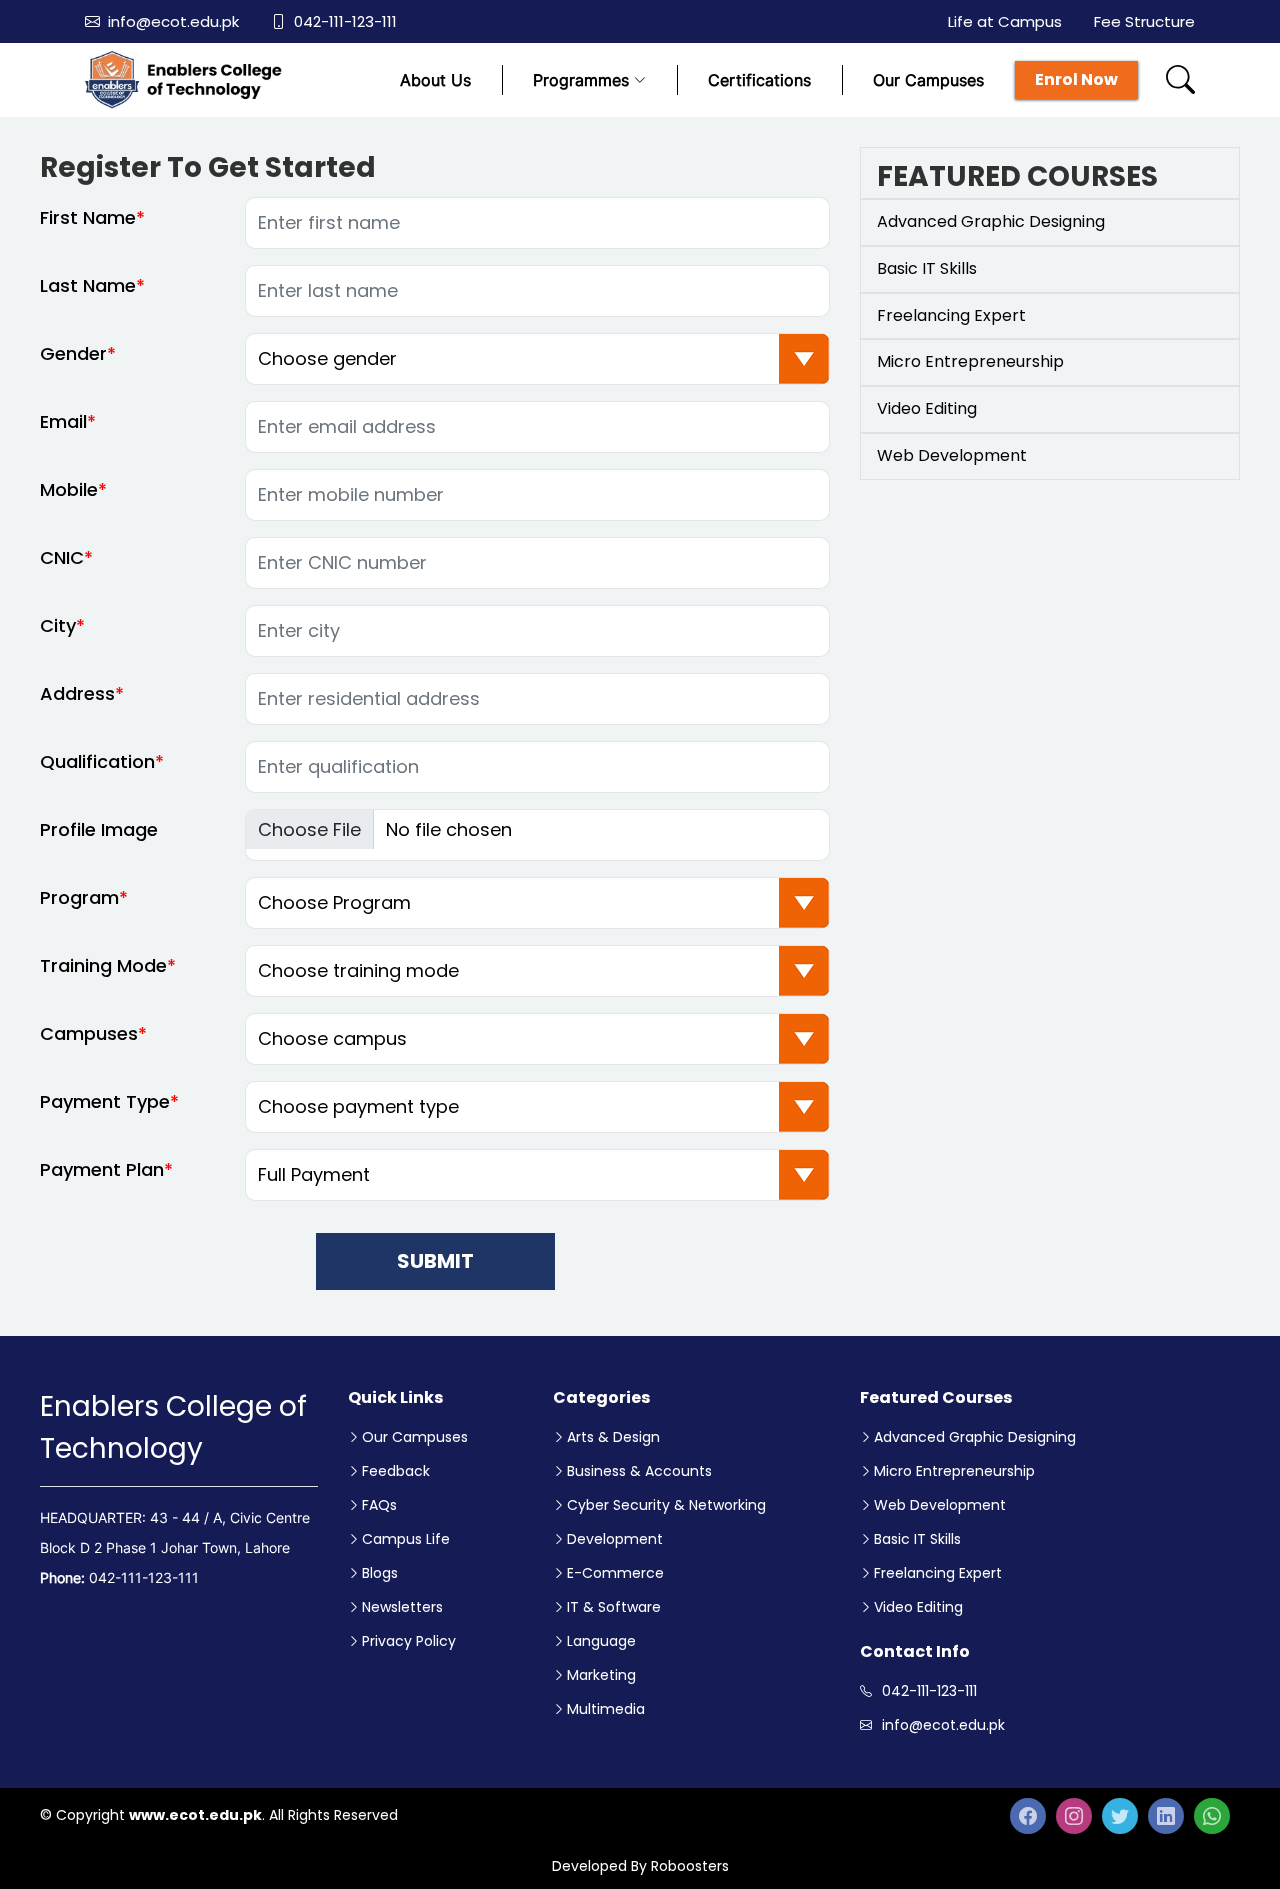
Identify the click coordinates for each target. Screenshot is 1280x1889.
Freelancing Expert (938, 1573)
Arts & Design (613, 1437)
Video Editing (918, 1607)
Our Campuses (928, 80)
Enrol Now (1076, 79)
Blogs (380, 1573)
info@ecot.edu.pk (173, 21)
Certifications (759, 80)
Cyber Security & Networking (666, 1505)
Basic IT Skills (917, 1539)
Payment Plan (102, 1169)
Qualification (97, 761)
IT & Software (614, 1607)
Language (601, 1641)
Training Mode (103, 965)
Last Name (88, 285)
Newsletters (402, 1607)
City (58, 625)
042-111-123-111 (345, 21)
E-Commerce (615, 1573)
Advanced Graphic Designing (975, 1437)
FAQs (379, 1505)
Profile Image (99, 829)
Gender (73, 353)
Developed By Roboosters (640, 1866)
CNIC (62, 557)
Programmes (581, 80)
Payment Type (105, 1101)
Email (63, 421)
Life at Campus (1005, 21)
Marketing (601, 1675)
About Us (435, 80)
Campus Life (406, 1539)
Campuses (89, 1033)
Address (77, 693)
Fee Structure (1144, 21)
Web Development (940, 1505)
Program (79, 897)
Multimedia (606, 1709)
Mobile (69, 489)
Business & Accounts (639, 1471)
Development (615, 1539)
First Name (88, 217)
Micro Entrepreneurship (954, 1471)
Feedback (396, 1471)
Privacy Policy (409, 1641)
